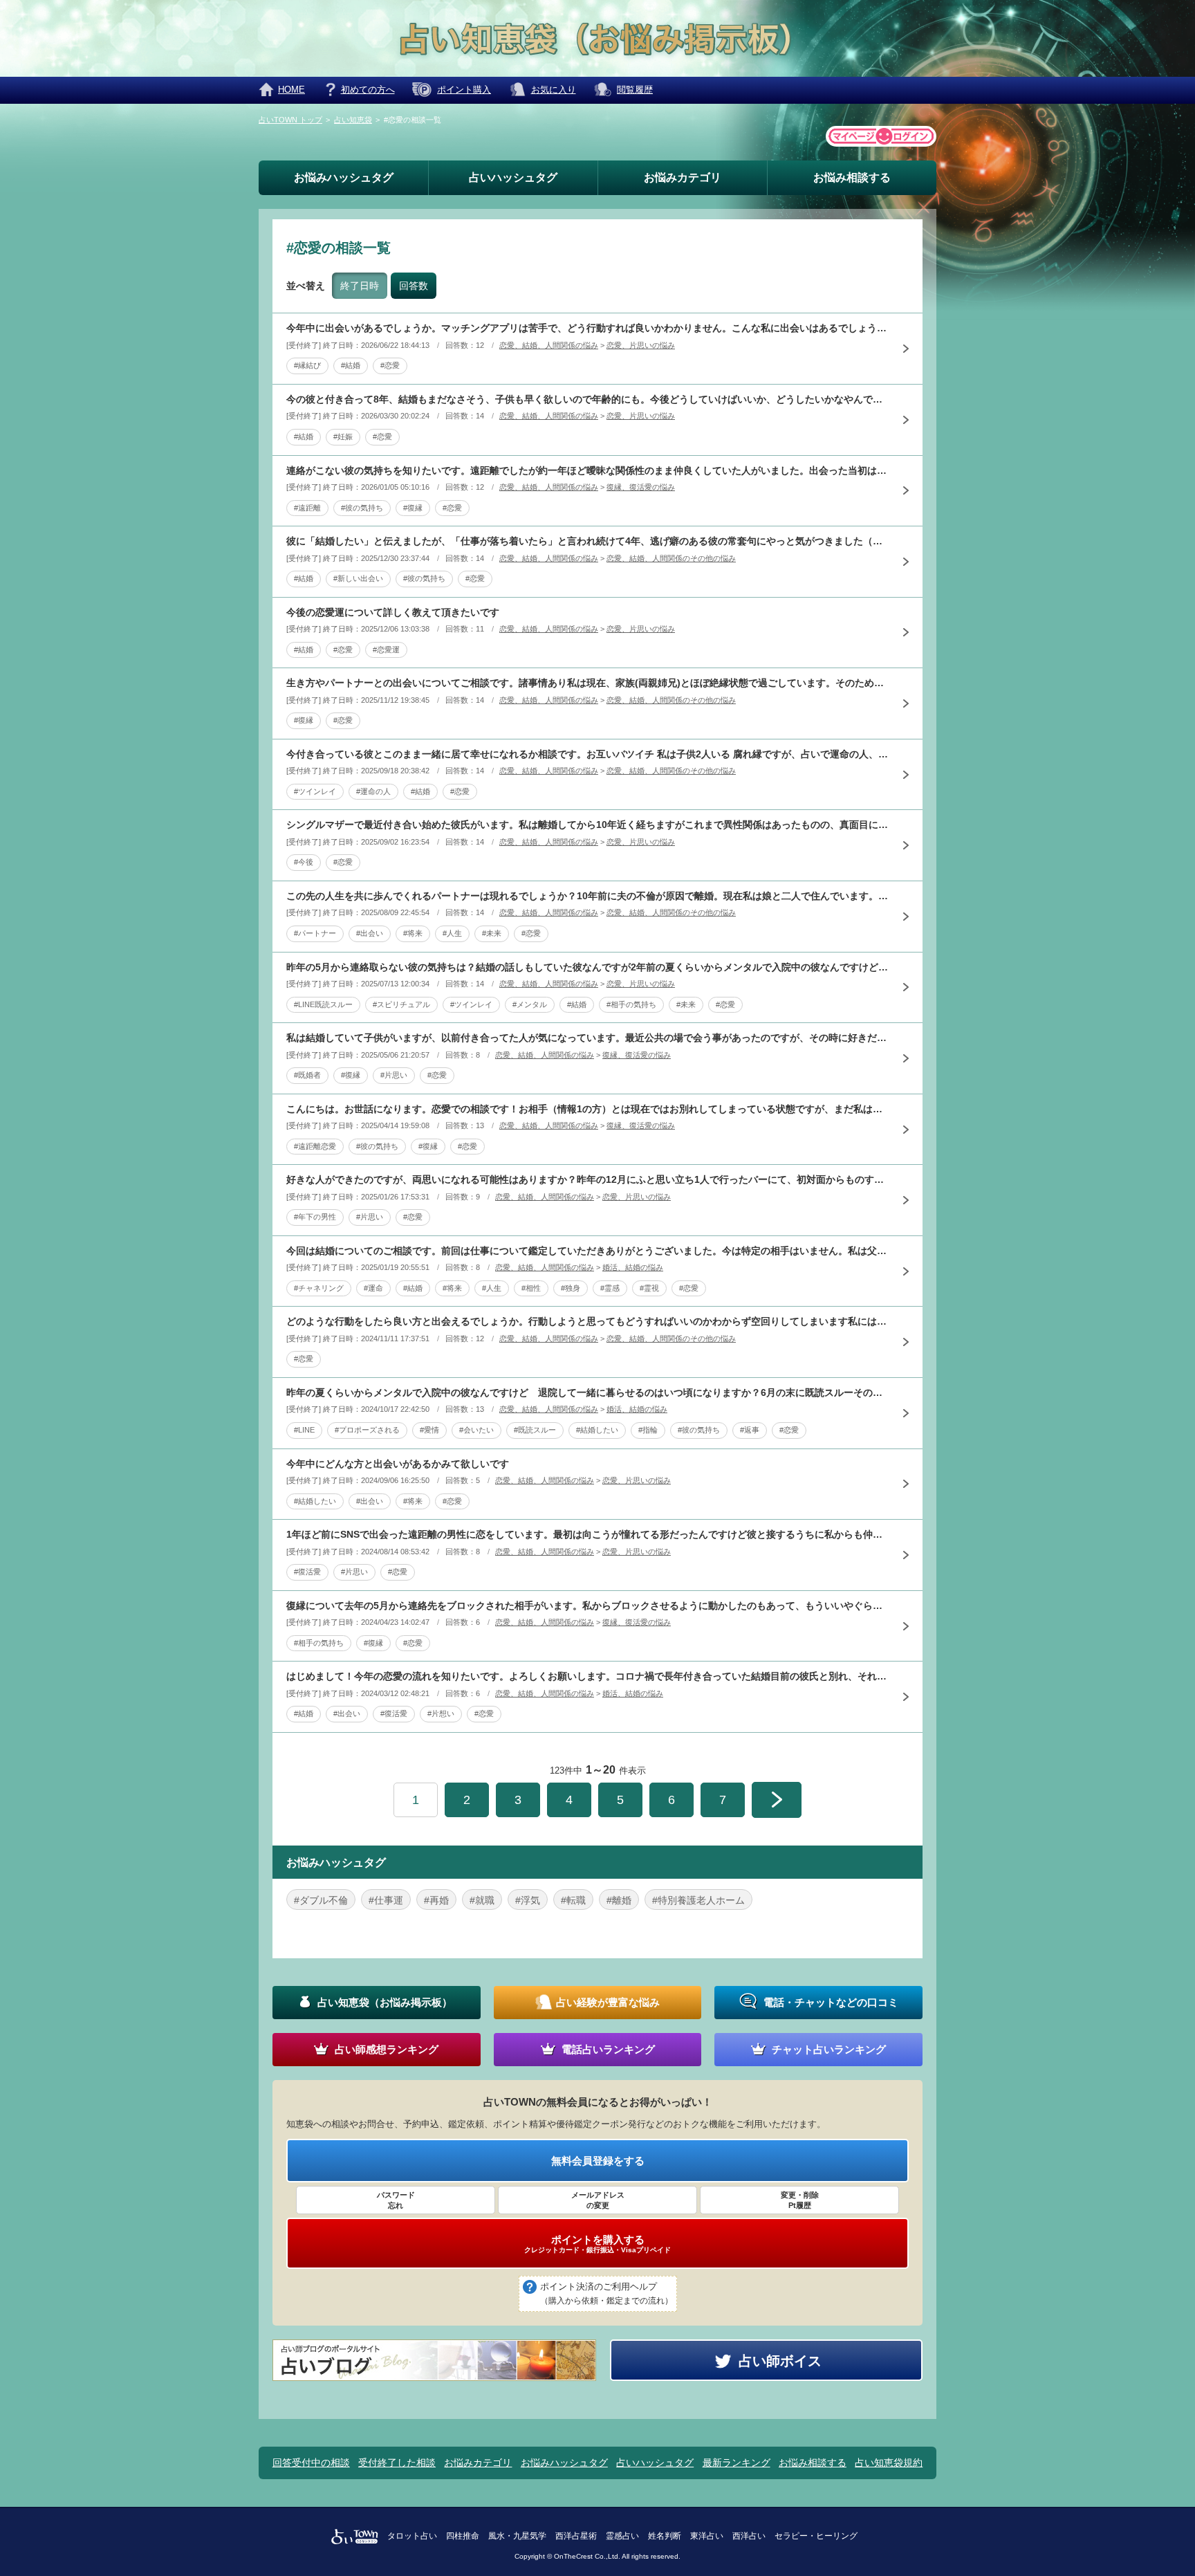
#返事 (750, 1430)
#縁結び (307, 365)
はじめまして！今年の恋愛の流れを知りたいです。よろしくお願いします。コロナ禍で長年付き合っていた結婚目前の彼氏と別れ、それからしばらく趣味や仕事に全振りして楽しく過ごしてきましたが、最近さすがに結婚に (587, 1676)
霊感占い (622, 2536)
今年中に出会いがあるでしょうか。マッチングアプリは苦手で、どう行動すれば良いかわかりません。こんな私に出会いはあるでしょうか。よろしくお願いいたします (587, 328)
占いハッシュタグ (513, 177)
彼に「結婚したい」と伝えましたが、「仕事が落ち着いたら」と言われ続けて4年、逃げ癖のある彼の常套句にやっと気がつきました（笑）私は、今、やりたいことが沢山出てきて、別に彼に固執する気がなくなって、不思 (587, 541)
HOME (291, 90)
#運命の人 (373, 791)
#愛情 (429, 1430)
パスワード (396, 2200)
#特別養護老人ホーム (698, 1900)
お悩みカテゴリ (683, 177)
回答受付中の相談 (311, 2463)
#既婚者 (307, 1075)
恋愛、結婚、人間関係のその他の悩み (671, 558)
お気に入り (554, 90)
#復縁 (413, 508)
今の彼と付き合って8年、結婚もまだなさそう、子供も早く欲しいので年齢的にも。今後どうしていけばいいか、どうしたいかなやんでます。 (587, 399)
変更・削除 (800, 2200)
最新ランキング (737, 2463)
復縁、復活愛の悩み (641, 487)
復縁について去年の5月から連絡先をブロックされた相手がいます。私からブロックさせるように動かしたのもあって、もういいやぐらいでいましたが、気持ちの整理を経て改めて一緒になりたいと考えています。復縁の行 (587, 1606)
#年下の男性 (315, 1217)
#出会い (370, 933)
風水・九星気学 (517, 2536)
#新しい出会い (358, 578)
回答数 (414, 286)
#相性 (531, 1288)
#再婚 (436, 1900)
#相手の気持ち (631, 1004)
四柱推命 (463, 2536)
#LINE (304, 1430)
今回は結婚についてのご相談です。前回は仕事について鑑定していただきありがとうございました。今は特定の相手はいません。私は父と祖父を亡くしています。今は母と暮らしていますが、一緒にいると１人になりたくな (587, 1251)
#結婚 (351, 365)
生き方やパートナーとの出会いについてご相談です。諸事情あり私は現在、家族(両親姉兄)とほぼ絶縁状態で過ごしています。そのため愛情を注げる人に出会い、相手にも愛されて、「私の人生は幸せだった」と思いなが (587, 683)
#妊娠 (343, 436)
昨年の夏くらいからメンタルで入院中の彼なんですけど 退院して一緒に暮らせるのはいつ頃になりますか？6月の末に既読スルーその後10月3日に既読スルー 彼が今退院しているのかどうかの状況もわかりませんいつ (587, 1392)
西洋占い (749, 2536)
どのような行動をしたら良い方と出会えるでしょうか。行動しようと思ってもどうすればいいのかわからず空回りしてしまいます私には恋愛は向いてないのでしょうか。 (587, 1321)
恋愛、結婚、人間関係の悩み (549, 345)
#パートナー (315, 933)
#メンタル (530, 1004)
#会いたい (476, 1430)
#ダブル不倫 (321, 1900)
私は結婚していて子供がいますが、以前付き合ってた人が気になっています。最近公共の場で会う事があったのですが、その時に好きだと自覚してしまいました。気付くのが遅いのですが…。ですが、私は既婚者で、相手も (587, 1038)
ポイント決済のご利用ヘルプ (606, 2293)
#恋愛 (390, 365)
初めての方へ (368, 90)
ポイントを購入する (597, 2244)
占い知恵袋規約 (889, 2463)
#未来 (492, 933)
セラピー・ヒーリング (816, 2536)
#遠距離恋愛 (315, 1146)
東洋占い (707, 2536)
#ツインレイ (315, 791)
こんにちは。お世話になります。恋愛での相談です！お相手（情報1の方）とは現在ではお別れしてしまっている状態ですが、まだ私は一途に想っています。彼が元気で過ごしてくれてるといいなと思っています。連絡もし (587, 1109)
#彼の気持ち (362, 508)
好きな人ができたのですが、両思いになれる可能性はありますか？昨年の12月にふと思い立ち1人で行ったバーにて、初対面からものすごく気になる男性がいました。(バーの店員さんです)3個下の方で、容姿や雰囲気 (587, 1179)
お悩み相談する (852, 177)
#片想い (441, 1713)
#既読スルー (535, 1430)
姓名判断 (665, 2536)
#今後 (304, 862)
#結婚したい (597, 1430)
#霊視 (649, 1288)
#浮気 (528, 1900)
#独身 (571, 1288)
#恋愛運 (386, 650)
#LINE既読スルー (323, 1004)
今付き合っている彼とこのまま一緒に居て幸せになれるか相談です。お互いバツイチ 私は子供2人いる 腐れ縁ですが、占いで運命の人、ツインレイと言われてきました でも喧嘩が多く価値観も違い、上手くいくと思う (587, 754)
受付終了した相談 (397, 2463)
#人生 (452, 933)
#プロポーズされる (367, 1430)
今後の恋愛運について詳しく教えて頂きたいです (393, 612)
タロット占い (412, 2536)
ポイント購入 (464, 90)
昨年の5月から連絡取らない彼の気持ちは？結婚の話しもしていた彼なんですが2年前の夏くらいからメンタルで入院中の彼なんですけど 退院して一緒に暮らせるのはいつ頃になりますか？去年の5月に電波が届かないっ (587, 967)
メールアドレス (598, 2200)
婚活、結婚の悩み (633, 1267)
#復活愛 (307, 1572)
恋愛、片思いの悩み (641, 345)
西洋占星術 (576, 2536)
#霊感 (610, 1288)
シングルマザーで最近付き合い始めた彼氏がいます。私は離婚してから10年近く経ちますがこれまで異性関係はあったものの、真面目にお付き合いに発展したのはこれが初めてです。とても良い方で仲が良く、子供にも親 (587, 825)
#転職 (573, 1900)
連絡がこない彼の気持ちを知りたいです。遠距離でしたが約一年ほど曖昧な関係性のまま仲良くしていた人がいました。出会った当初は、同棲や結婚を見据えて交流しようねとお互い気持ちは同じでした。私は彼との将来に (587, 470)
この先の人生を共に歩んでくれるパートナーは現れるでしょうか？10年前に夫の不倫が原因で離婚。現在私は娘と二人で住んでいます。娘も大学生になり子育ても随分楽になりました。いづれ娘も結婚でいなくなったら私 (587, 896)
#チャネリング (319, 1288)
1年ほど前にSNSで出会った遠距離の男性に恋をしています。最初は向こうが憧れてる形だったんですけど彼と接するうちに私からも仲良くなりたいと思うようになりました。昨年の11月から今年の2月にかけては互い (587, 1534)
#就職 (482, 1900)
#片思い (394, 1075)
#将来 (413, 933)
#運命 (373, 1288)
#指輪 (648, 1430)
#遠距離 (307, 508)
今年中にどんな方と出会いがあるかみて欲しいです (398, 1464)
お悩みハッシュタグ (344, 177)
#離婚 (619, 1900)
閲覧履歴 (635, 90)
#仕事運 (386, 1900)
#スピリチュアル (401, 1004)
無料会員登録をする (598, 2161)
